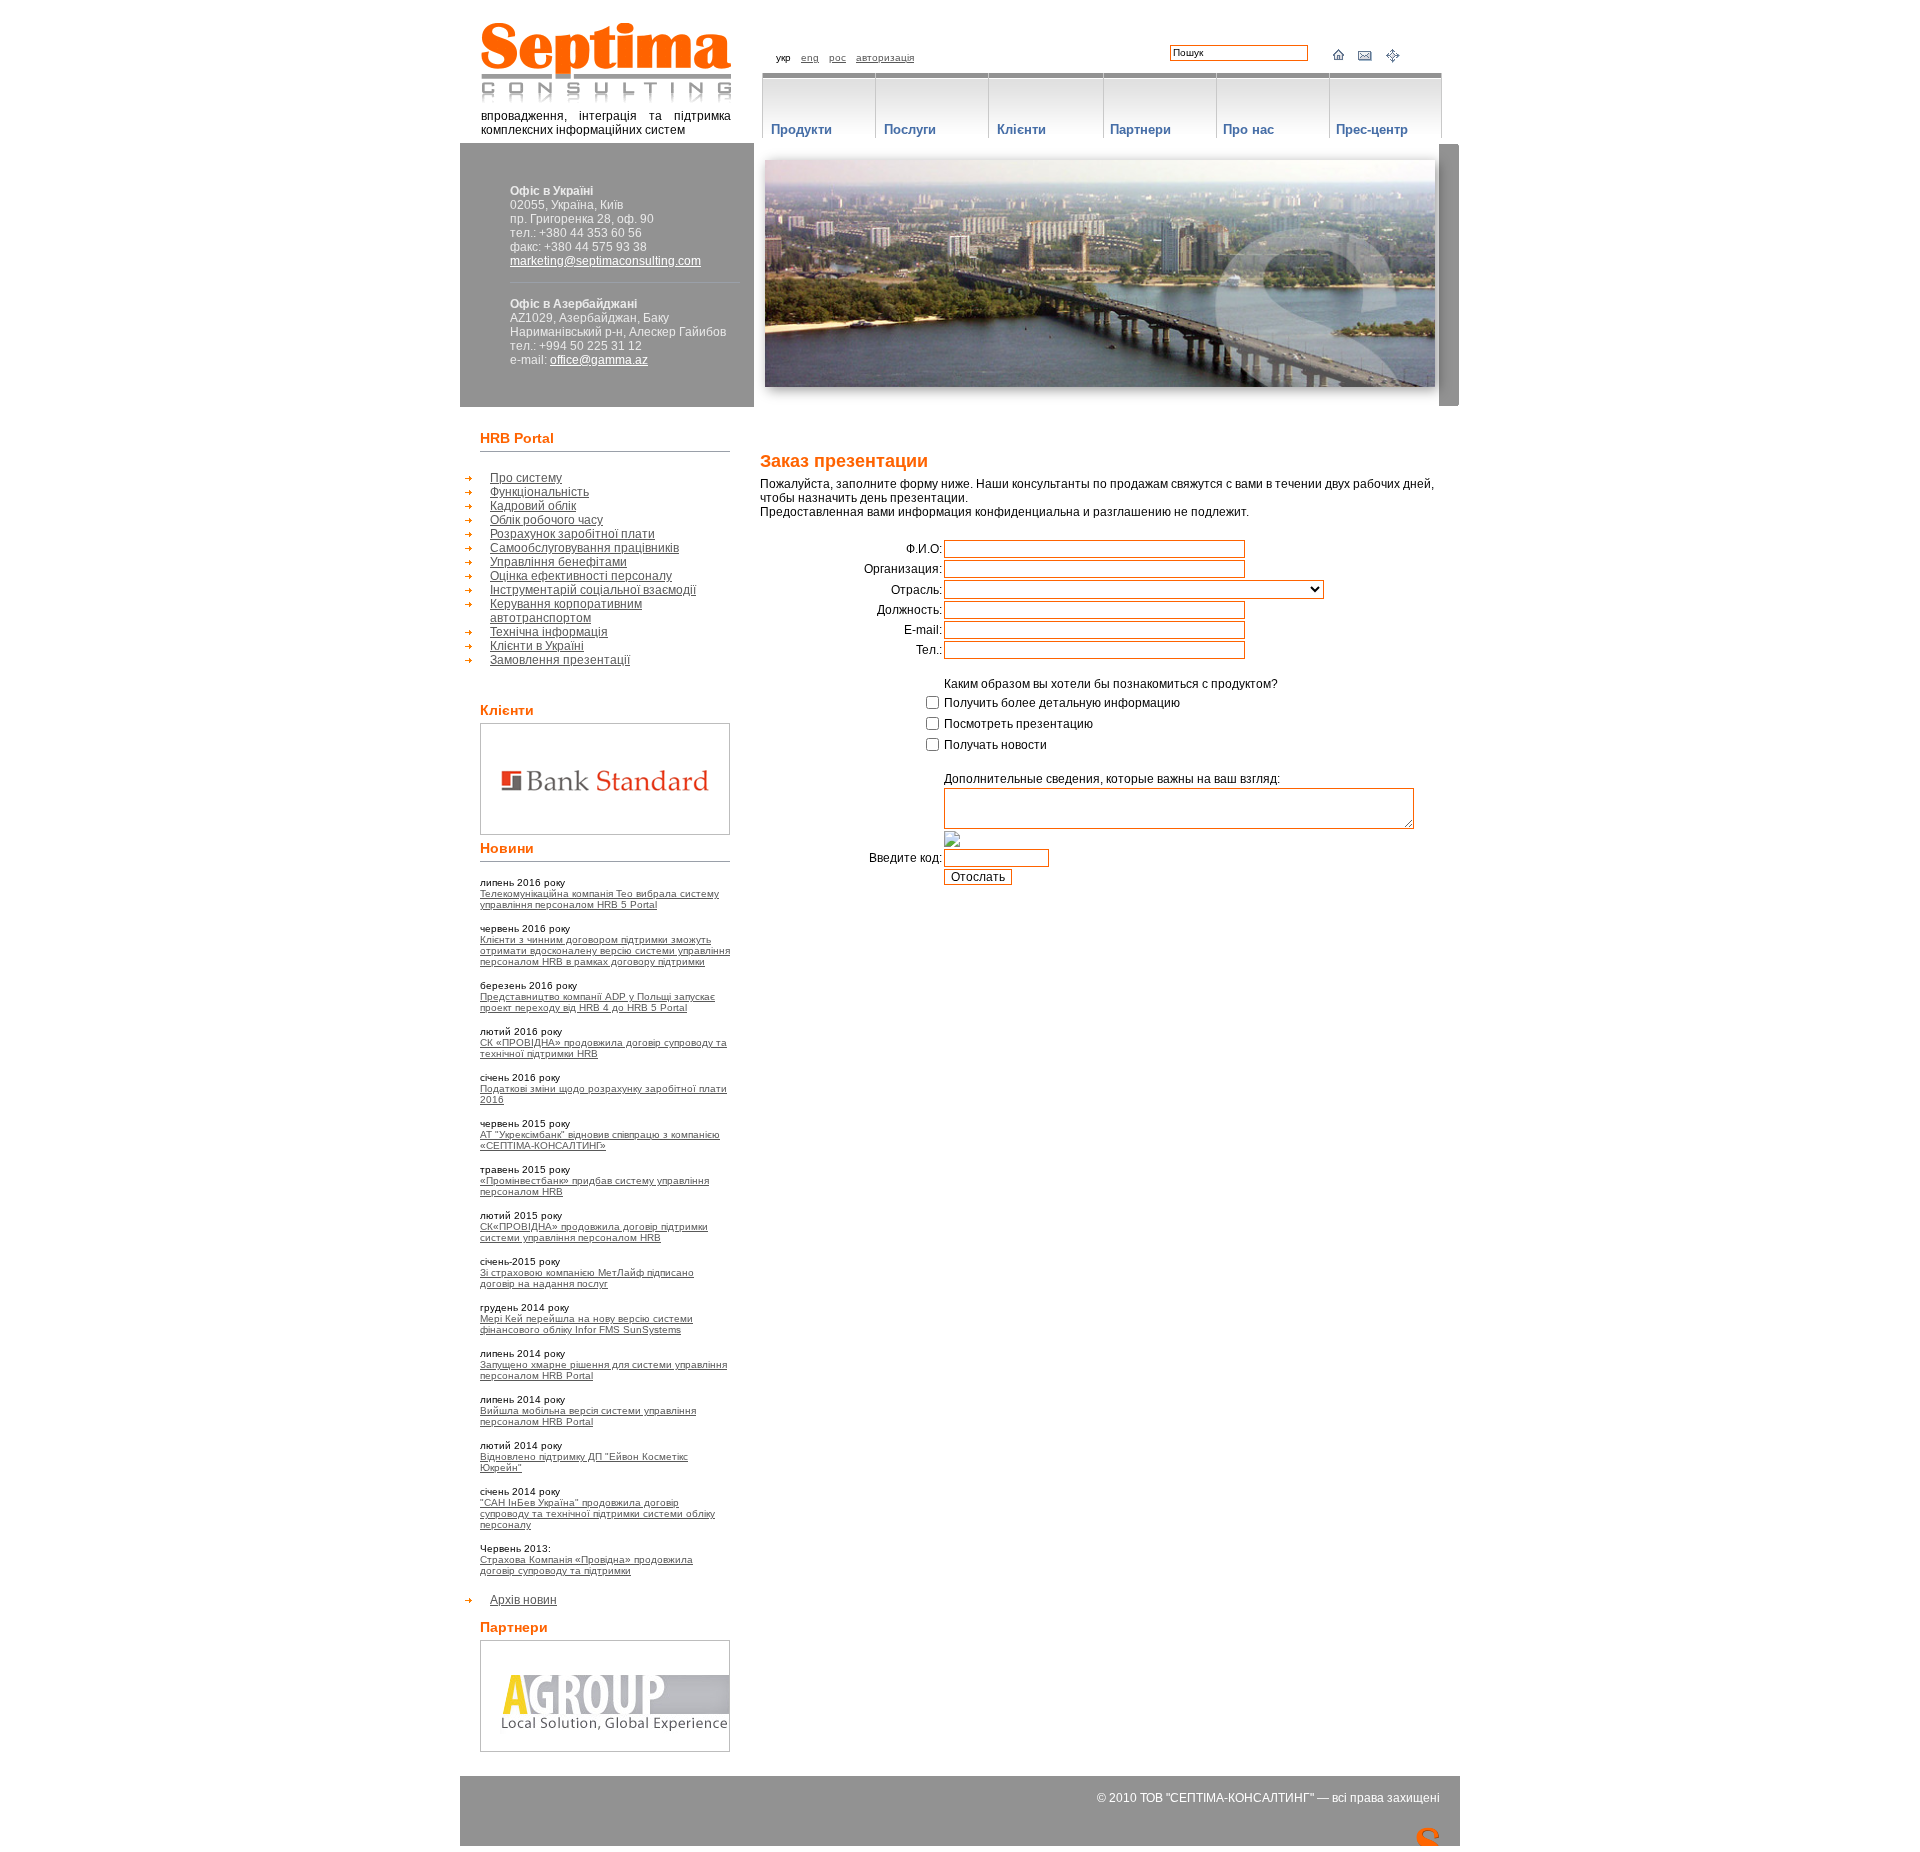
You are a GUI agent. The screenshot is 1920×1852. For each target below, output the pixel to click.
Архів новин (523, 1600)
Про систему (526, 478)
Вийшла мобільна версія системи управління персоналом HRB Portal (588, 1416)
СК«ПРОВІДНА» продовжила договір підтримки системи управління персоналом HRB (594, 1232)
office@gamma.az (599, 360)
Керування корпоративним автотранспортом (566, 611)
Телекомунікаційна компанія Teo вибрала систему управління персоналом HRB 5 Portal (599, 899)
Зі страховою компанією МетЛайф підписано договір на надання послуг (587, 1278)
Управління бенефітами (558, 562)
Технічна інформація (549, 632)
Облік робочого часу (546, 520)
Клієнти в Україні (537, 646)
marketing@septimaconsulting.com (605, 261)
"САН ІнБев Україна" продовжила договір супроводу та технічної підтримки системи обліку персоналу (597, 1513)
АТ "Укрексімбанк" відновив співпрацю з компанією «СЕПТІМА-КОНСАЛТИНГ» (600, 1140)
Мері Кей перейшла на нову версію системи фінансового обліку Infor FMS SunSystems (586, 1324)
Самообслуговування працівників (584, 548)
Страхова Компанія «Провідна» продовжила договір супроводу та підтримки (586, 1565)
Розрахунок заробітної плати (572, 534)
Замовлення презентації (560, 660)
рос (837, 57)
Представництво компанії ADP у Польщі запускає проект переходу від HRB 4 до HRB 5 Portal (597, 1002)
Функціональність (539, 492)
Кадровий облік (533, 506)
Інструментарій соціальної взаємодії (593, 590)
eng (810, 57)
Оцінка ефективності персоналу (581, 576)
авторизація (885, 57)
